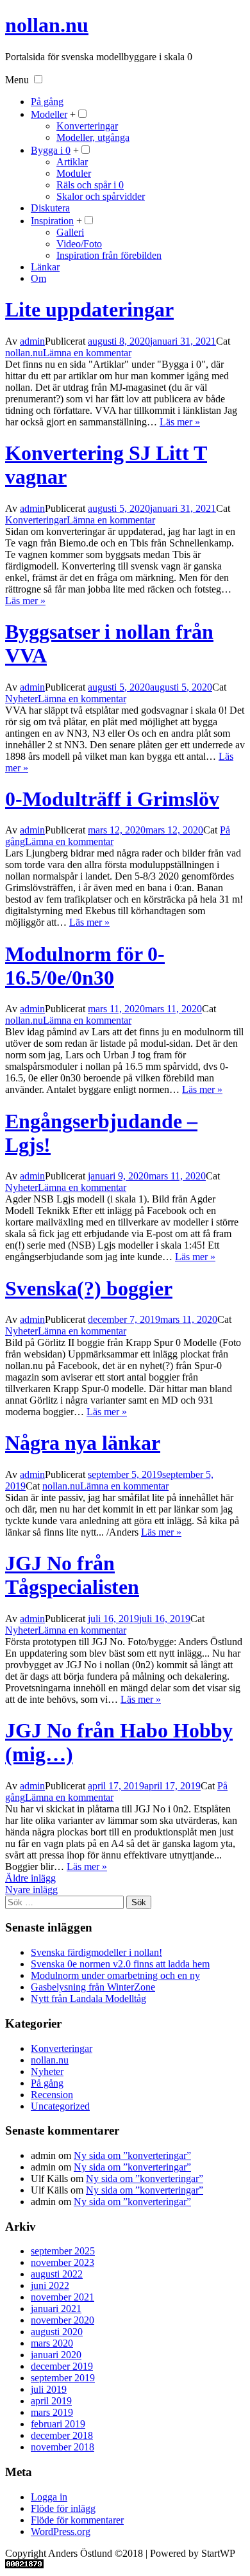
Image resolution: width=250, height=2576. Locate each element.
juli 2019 (49, 2389)
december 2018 (62, 2435)
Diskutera (50, 208)
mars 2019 (52, 2412)
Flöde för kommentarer (77, 2520)
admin (32, 341)
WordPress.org (61, 2531)
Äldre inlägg (30, 1878)
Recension (52, 2095)
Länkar (45, 267)
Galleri (70, 232)
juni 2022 (50, 2285)
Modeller (49, 114)
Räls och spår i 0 (90, 185)
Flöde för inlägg (63, 2508)
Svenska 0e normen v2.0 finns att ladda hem (120, 1964)
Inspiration (52, 221)
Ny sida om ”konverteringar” (132, 2155)
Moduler (74, 173)
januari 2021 (56, 2309)
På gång (47, 102)
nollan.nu (47, 25)
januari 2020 (56, 2355)
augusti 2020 (57, 2332)
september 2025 (63, 2251)
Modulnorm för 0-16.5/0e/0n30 (85, 966)
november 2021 (63, 2297)
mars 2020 (52, 2343)
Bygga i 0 (51, 150)
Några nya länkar (83, 1443)
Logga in (49, 2497)
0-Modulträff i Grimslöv (112, 799)
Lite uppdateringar (89, 309)
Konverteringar (87, 126)
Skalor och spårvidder (101, 196)
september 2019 (63, 2378)
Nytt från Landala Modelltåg (88, 1998)
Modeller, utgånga (93, 137)
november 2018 (63, 2447)
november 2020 (63, 2320)
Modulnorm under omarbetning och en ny (115, 1975)
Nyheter (21, 699)
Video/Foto (79, 244)
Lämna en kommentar (87, 353)
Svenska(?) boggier (89, 1288)
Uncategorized (60, 2106)
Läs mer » (180, 422)
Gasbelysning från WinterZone (93, 1987)
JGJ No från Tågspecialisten (72, 1575)
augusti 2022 (57, 2274)
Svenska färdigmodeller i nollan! (96, 1952)
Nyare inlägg (31, 1890)
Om (38, 278)
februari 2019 (58, 2424)
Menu (17, 80)
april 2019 (51, 2401)
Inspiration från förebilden (109, 255)
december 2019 (62, 2366)
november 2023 (63, 2262)
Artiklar (72, 162)
